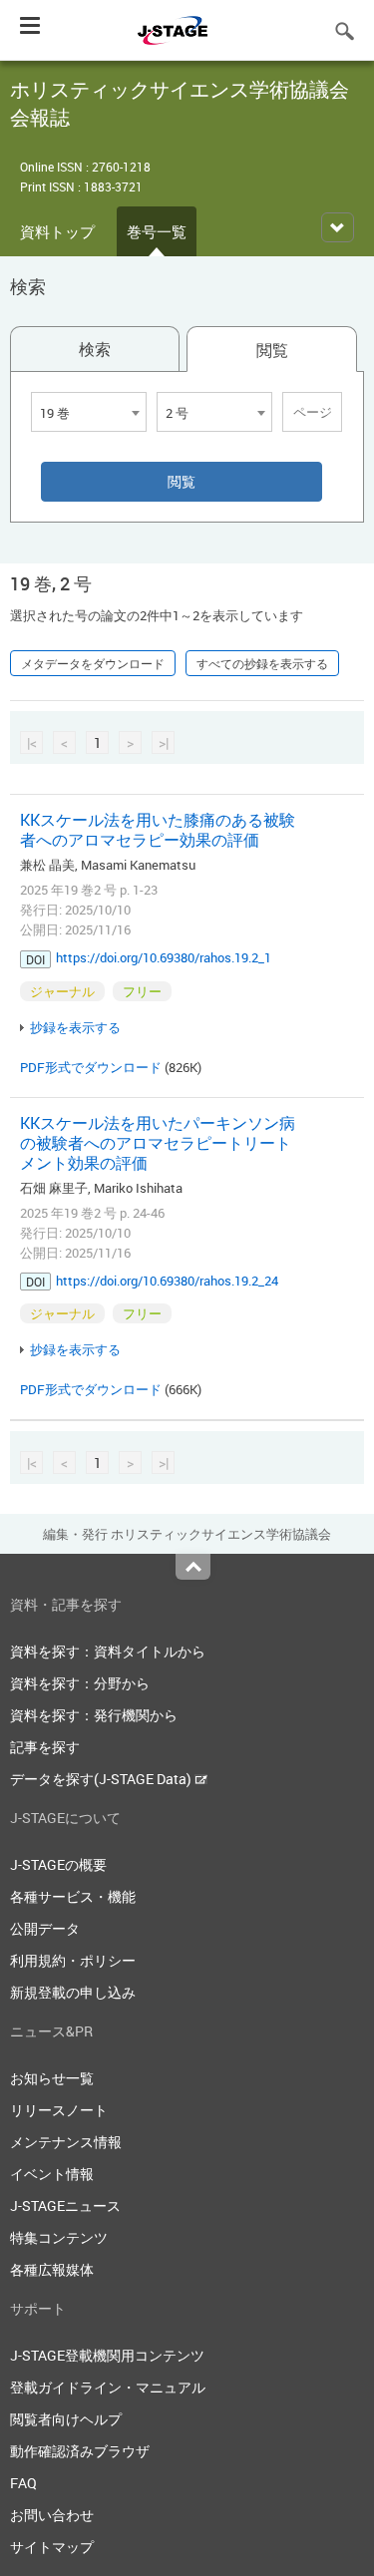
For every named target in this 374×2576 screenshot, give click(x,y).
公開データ (45, 1928)
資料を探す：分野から (80, 1683)
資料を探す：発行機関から (94, 1715)
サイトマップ (52, 2547)
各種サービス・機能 (73, 1896)
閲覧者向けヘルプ (66, 2419)
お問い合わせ (52, 2515)
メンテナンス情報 (66, 2142)
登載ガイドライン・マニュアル (108, 2387)
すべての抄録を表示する (262, 663)
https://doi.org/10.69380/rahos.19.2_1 (164, 957)
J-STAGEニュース (65, 2206)
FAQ (23, 2483)
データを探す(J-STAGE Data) (102, 1779)
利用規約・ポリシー (73, 1960)
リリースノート (59, 2110)
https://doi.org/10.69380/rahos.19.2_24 (167, 1281)
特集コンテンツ (59, 2237)
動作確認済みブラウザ (80, 2451)
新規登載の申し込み (73, 1992)
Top (193, 1567)
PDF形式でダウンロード (91, 1067)
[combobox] (89, 412)
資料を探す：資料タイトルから (108, 1651)
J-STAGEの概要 (58, 1864)
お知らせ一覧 (52, 2078)
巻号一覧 (157, 231)
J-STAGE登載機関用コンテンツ (107, 2355)
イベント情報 (52, 2174)
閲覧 (272, 350)
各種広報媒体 (52, 2269)
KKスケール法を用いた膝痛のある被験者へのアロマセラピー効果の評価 (158, 830)
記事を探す (45, 1747)
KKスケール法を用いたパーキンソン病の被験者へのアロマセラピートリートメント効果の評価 (158, 1143)
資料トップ (57, 231)
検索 (95, 349)
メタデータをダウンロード (93, 663)
